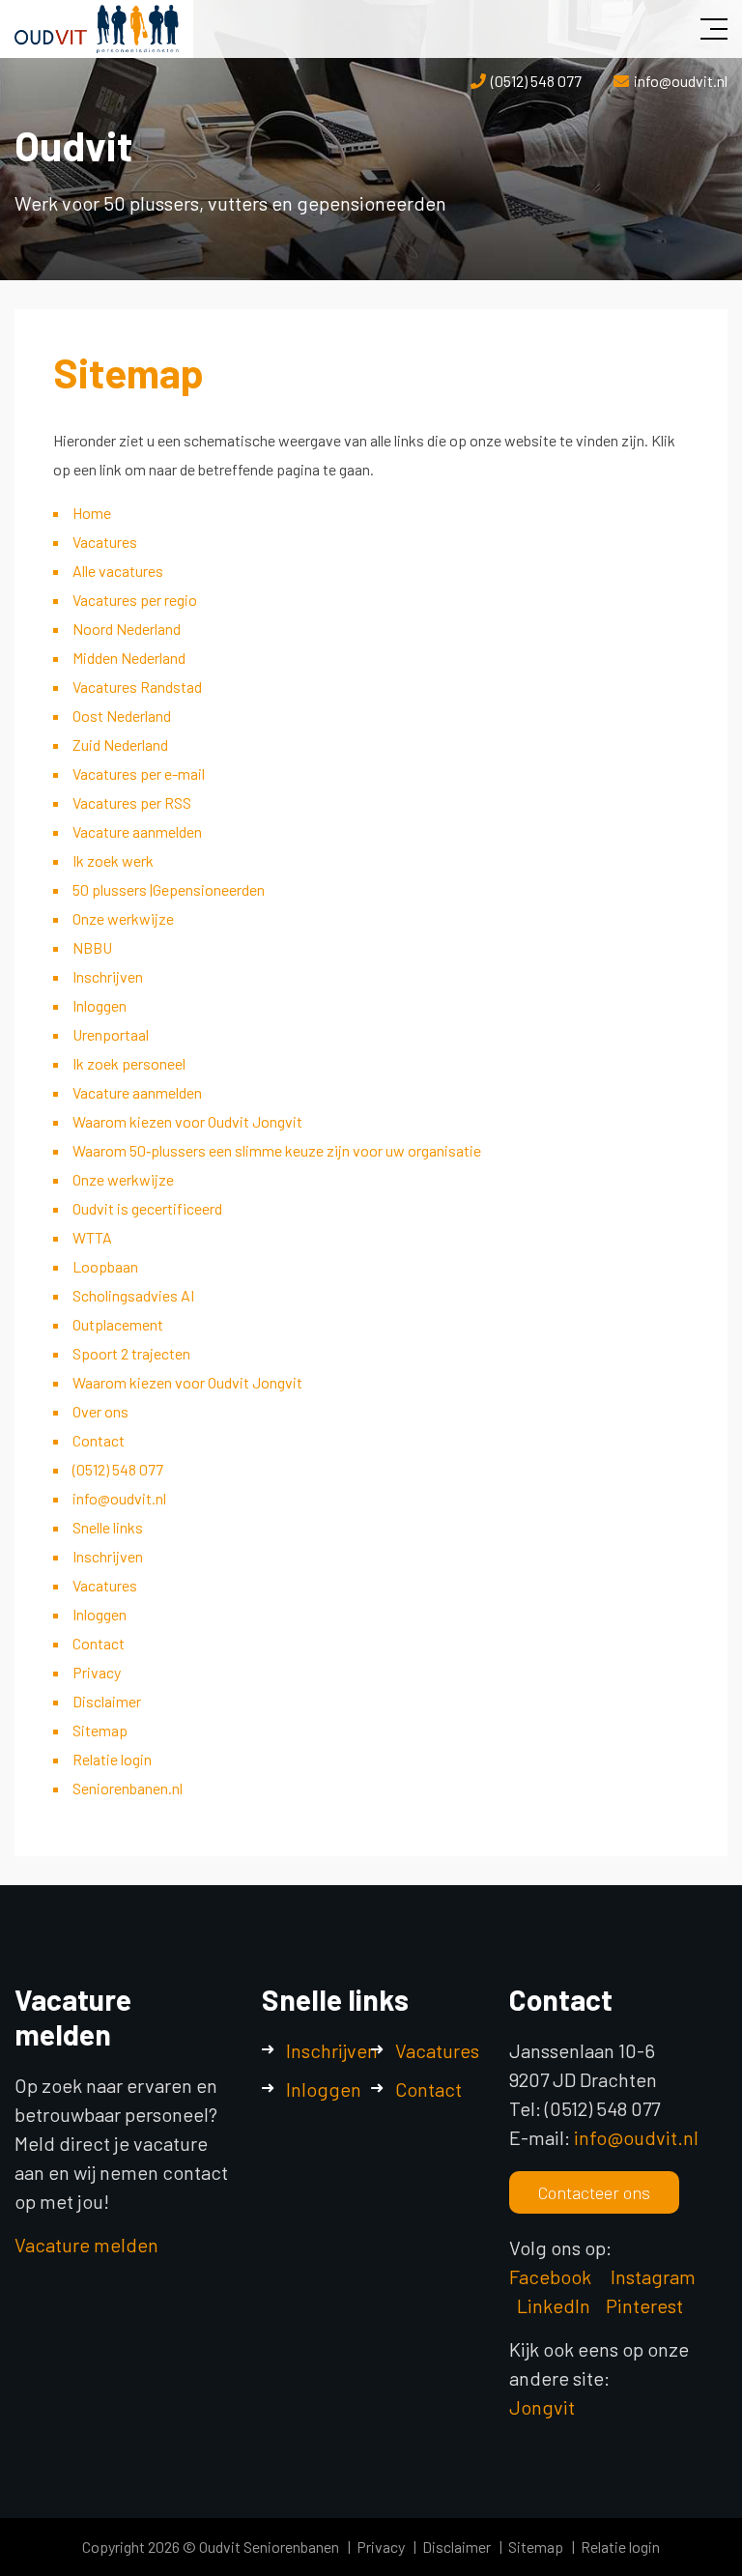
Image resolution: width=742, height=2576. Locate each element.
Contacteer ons (594, 2192)
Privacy (97, 1672)
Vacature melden (86, 2245)
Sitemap (100, 1730)
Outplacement (118, 1324)
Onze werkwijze (123, 918)
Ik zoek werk (113, 860)
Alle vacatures (118, 571)
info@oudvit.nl (681, 81)
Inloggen (100, 1005)
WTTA (92, 1237)
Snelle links (108, 1527)
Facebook (550, 2276)
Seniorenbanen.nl (128, 1788)
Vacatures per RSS (132, 802)
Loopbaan (105, 1266)
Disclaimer (107, 1701)
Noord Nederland (127, 629)
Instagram (655, 2276)
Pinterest (644, 2305)
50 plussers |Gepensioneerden (169, 889)
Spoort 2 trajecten (131, 1353)
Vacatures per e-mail (139, 773)
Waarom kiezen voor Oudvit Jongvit (187, 1121)
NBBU (92, 947)
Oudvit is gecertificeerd (147, 1208)
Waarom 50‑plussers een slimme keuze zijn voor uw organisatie (277, 1150)
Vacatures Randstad (137, 687)
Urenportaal (111, 1034)
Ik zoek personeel (129, 1063)
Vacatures (105, 542)
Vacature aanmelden (137, 831)
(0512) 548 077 (536, 81)
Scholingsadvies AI (133, 1295)
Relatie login (112, 1759)
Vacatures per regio (135, 600)
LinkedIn (554, 2305)
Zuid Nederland (120, 744)
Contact (99, 1440)
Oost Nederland (122, 716)
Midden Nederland (129, 658)
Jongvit (542, 2407)
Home (92, 513)
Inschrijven (108, 976)
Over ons (100, 1411)
